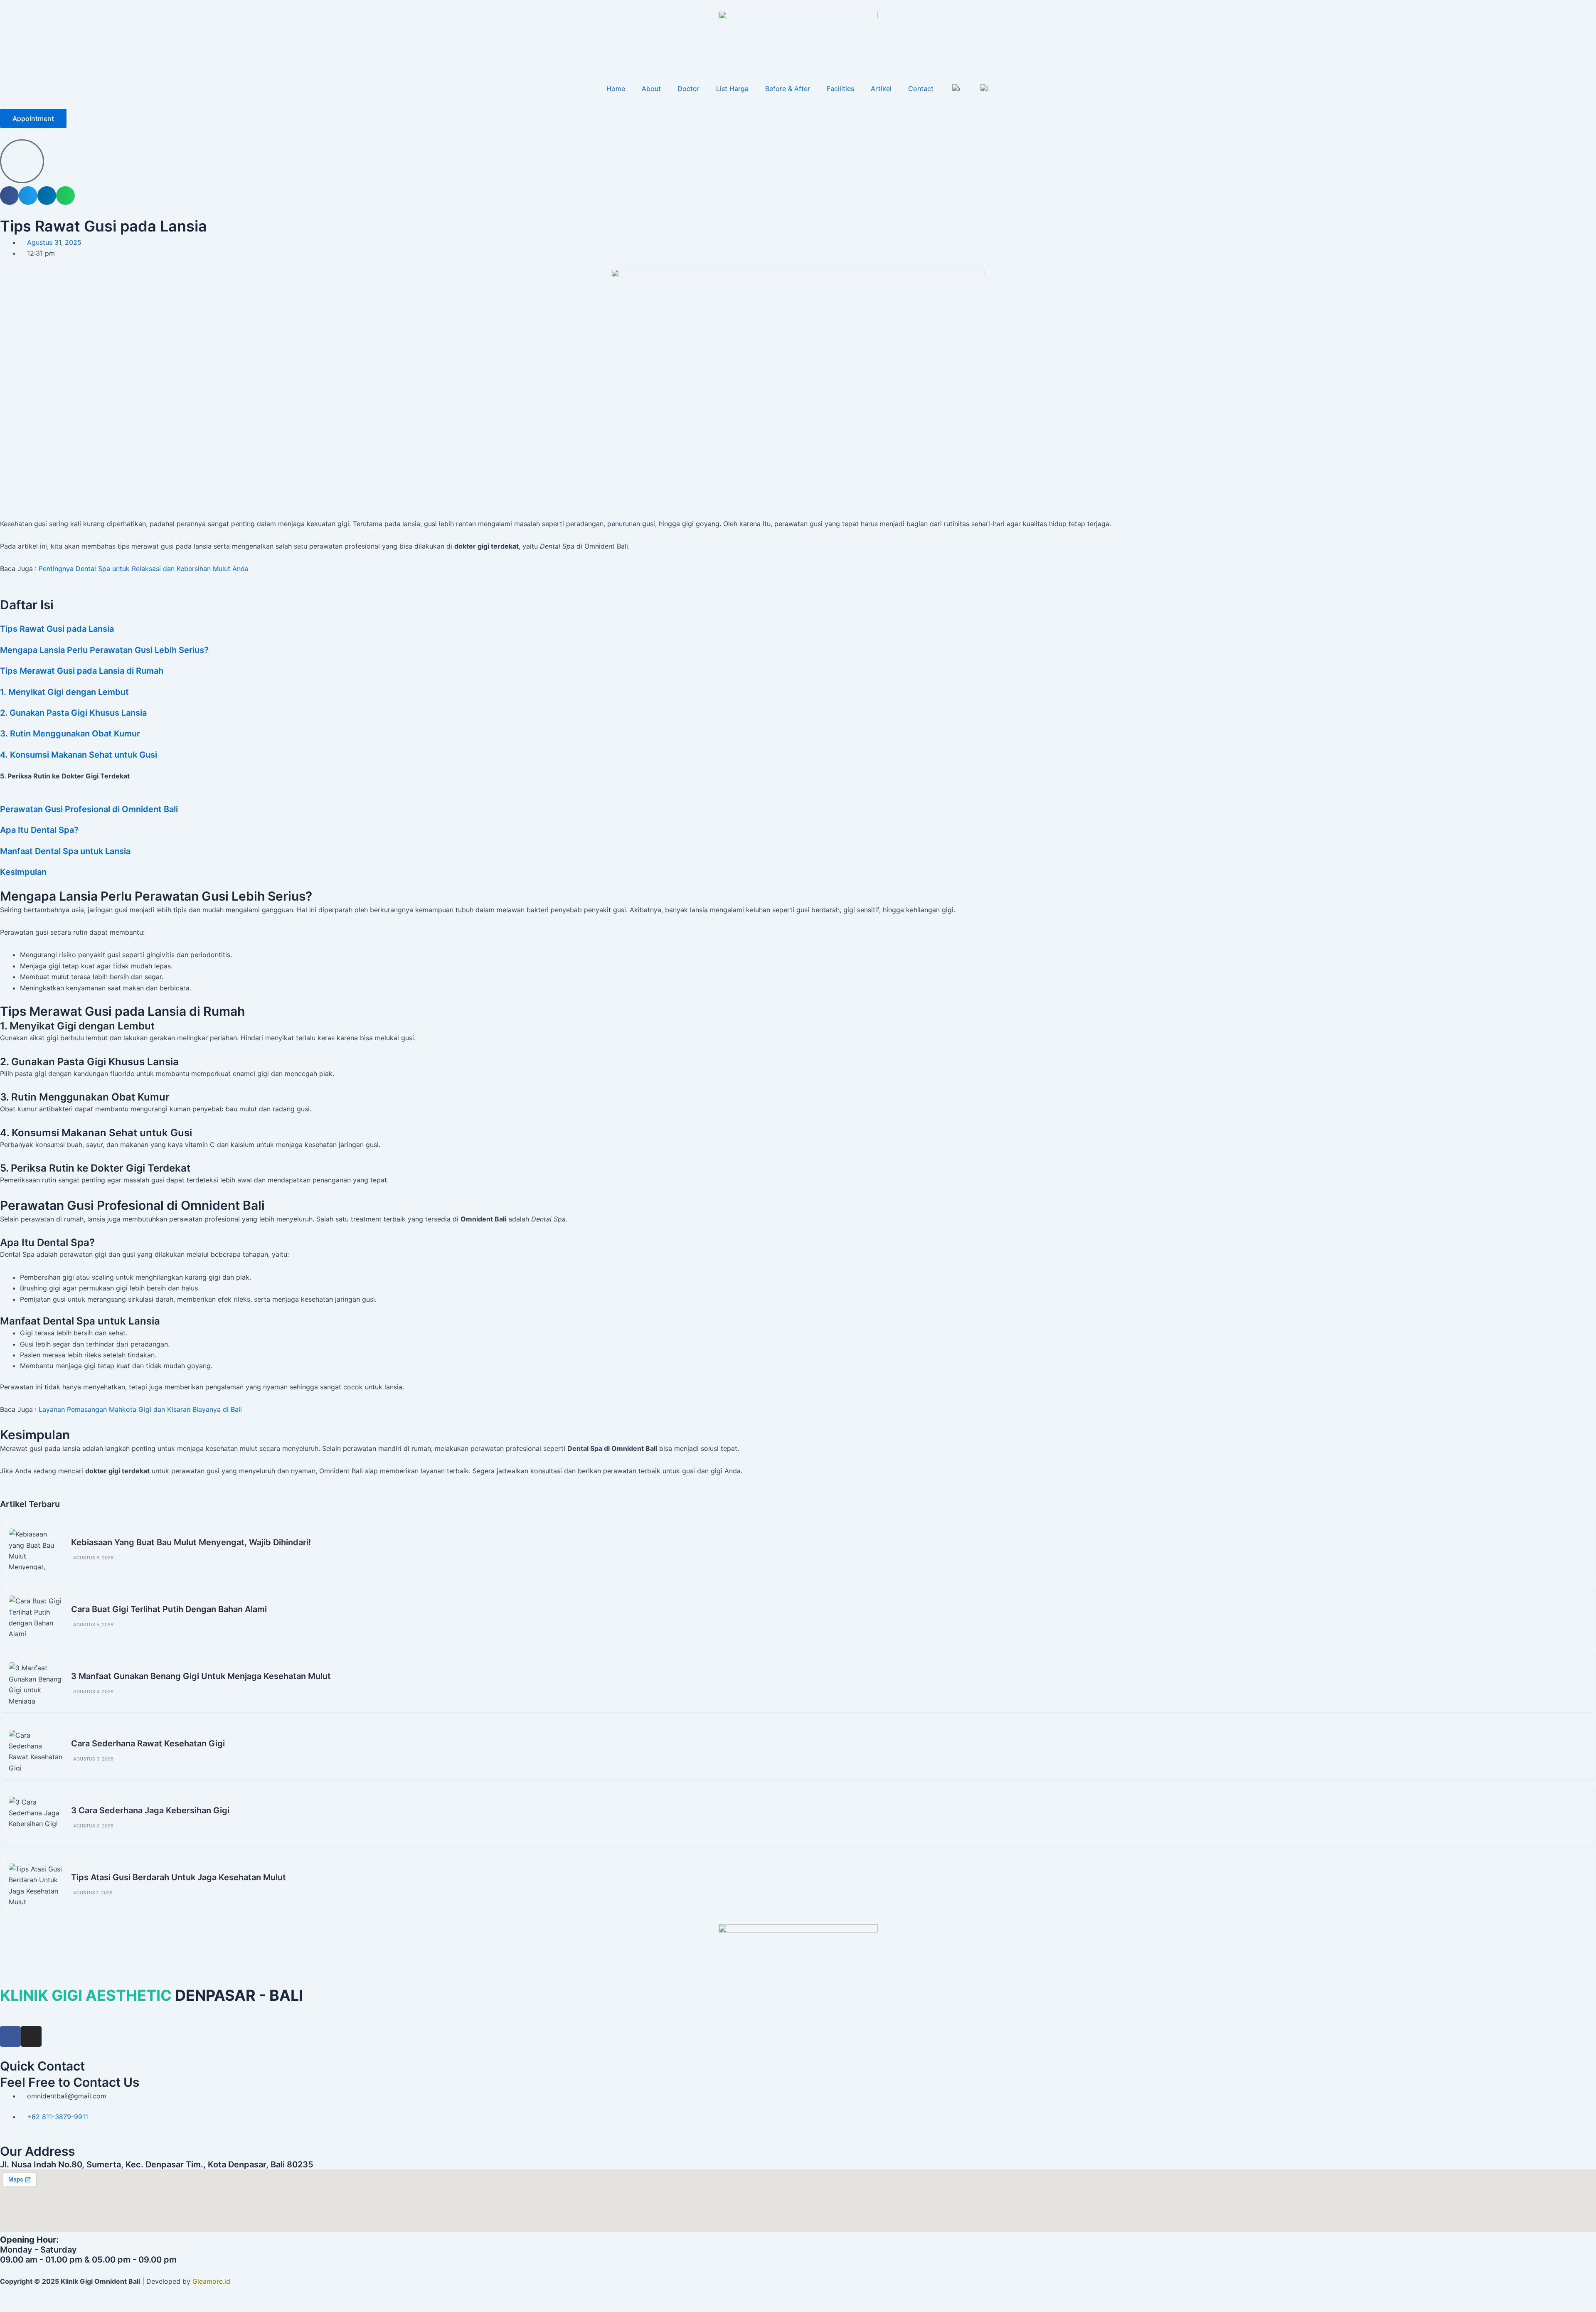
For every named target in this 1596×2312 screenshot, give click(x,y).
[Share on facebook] (9, 196)
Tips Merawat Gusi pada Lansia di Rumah (82, 671)
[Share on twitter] (28, 196)
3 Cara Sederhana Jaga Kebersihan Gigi (150, 1810)
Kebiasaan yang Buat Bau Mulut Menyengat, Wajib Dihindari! (191, 1542)
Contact (921, 89)
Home (616, 89)
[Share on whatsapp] (65, 196)
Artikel (881, 89)
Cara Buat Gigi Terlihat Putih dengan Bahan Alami (169, 1609)
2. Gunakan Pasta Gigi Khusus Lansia (73, 713)
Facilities (840, 89)
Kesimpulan (23, 872)
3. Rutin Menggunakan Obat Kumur (70, 734)
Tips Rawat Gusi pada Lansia (57, 629)
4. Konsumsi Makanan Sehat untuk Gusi (79, 755)
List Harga (732, 89)
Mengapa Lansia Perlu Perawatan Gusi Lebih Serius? (104, 650)
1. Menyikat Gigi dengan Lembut (64, 692)
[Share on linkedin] (47, 196)
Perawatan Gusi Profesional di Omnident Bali (89, 809)
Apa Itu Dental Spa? (39, 830)
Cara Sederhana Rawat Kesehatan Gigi (148, 1743)
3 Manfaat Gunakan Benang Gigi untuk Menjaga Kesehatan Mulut (201, 1676)
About (651, 89)
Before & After (788, 89)
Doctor (688, 89)
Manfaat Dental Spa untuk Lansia (65, 851)
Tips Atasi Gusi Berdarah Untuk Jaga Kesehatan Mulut (179, 1877)
